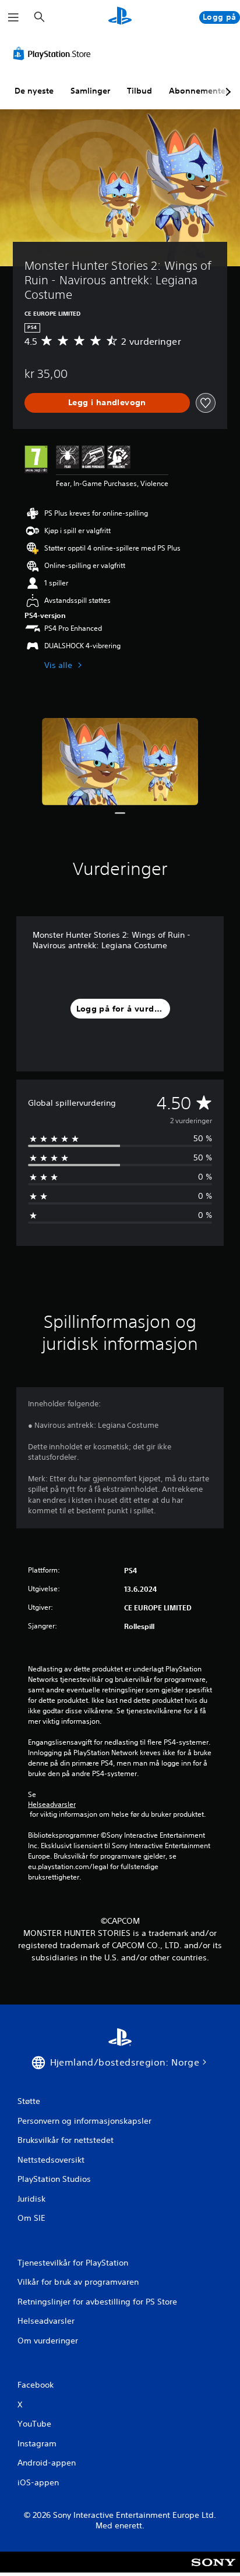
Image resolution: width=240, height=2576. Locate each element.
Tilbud (140, 91)
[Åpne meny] (13, 17)
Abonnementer (199, 91)
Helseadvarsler (52, 1805)
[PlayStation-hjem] (120, 17)
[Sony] (213, 2570)
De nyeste (34, 91)
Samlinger (90, 91)
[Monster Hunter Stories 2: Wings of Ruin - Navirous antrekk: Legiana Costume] (120, 762)
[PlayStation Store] (54, 53)
